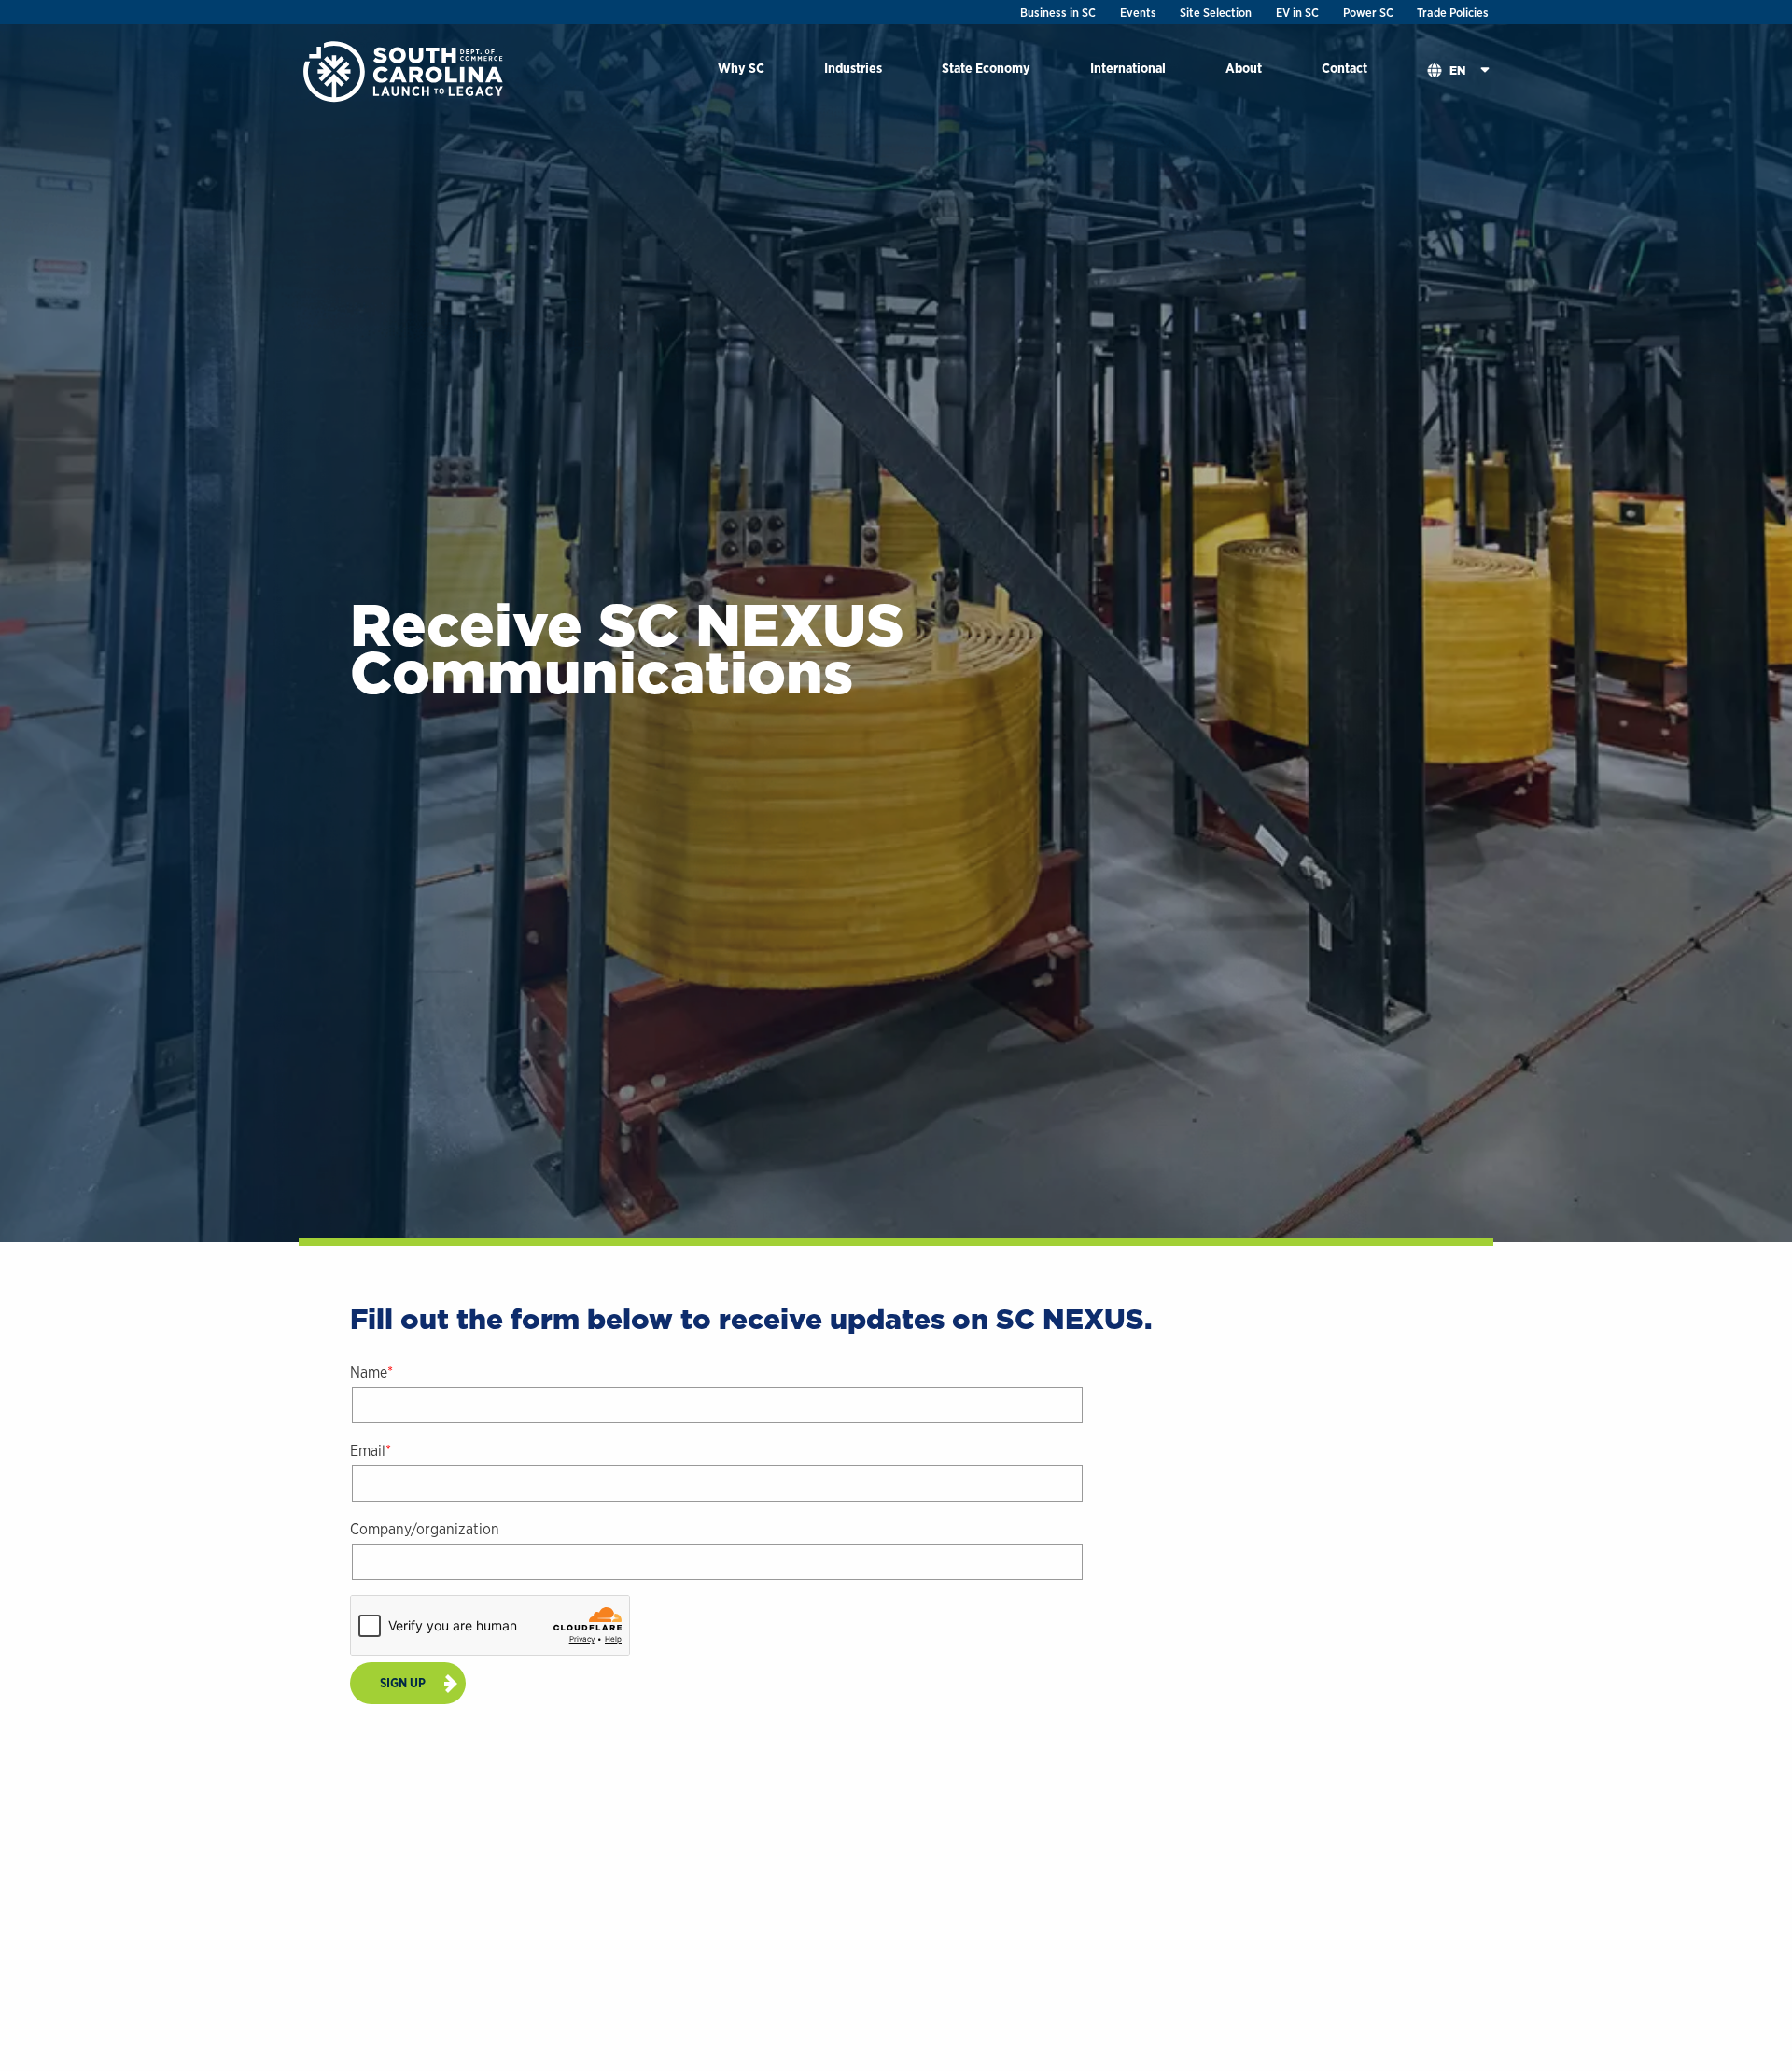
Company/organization (425, 1529)
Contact (1344, 68)
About (1244, 68)
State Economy (986, 68)
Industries (853, 68)
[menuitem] (741, 71)
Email (368, 1451)
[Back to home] (405, 70)
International (1128, 68)
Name (369, 1372)
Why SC (741, 68)
